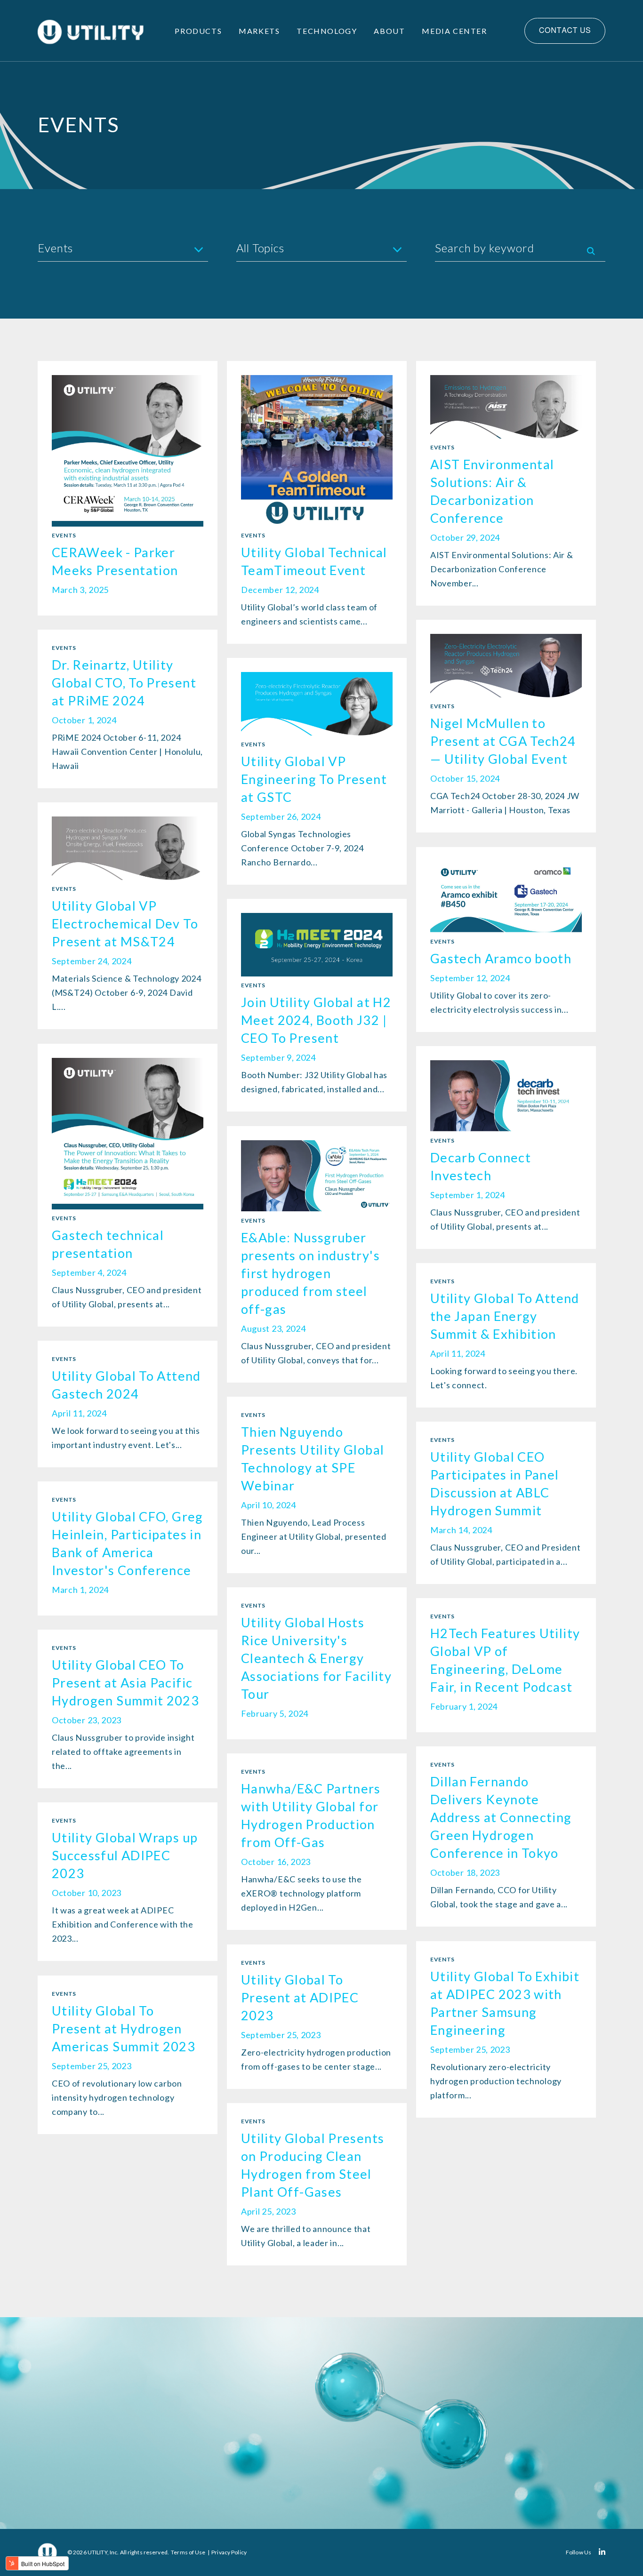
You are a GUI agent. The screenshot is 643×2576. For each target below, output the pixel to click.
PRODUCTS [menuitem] (198, 31)
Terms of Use (188, 2552)
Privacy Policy (229, 2552)
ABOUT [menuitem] (389, 31)
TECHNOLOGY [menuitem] (327, 31)
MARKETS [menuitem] (259, 31)
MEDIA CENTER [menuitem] (454, 31)
